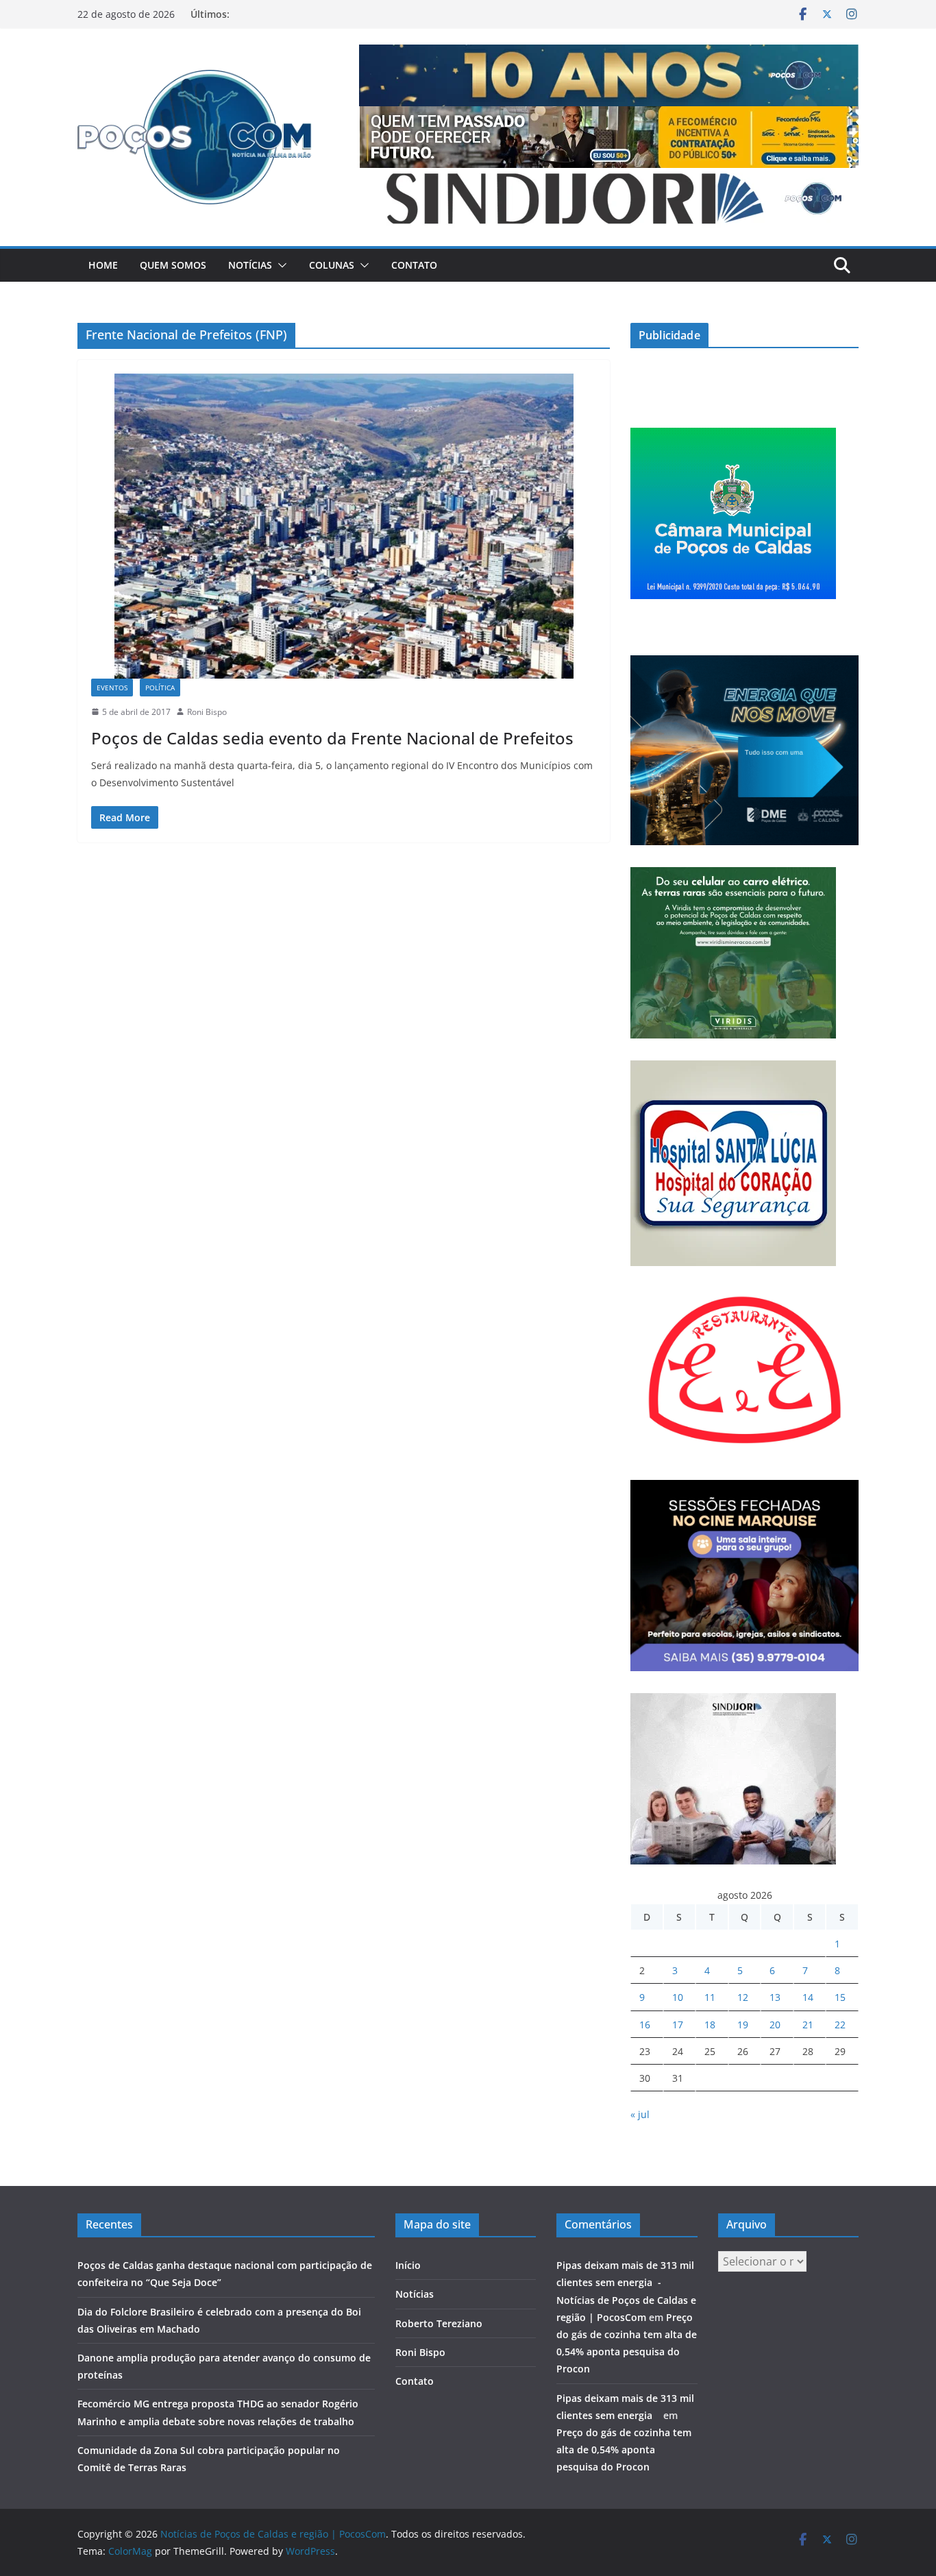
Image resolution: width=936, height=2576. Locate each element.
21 (808, 2025)
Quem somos (173, 265)
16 (645, 2025)
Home (103, 265)
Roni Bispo (207, 712)
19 (743, 2025)
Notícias (250, 265)
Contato (414, 265)
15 (840, 1997)
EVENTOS (112, 688)
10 (678, 1997)
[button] (280, 265)
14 (808, 1997)
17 (678, 2025)
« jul (640, 2114)
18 (710, 2025)
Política (160, 688)
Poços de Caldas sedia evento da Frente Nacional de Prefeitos (332, 738)
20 (775, 2025)
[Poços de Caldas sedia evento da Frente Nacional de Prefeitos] (344, 526)
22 (840, 2025)
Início (408, 2265)
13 (775, 1997)
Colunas (332, 265)
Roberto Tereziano (439, 2323)
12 (743, 1997)
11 (710, 1997)
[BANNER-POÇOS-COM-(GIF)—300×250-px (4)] (733, 436)
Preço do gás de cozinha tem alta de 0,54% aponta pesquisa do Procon (624, 2450)
